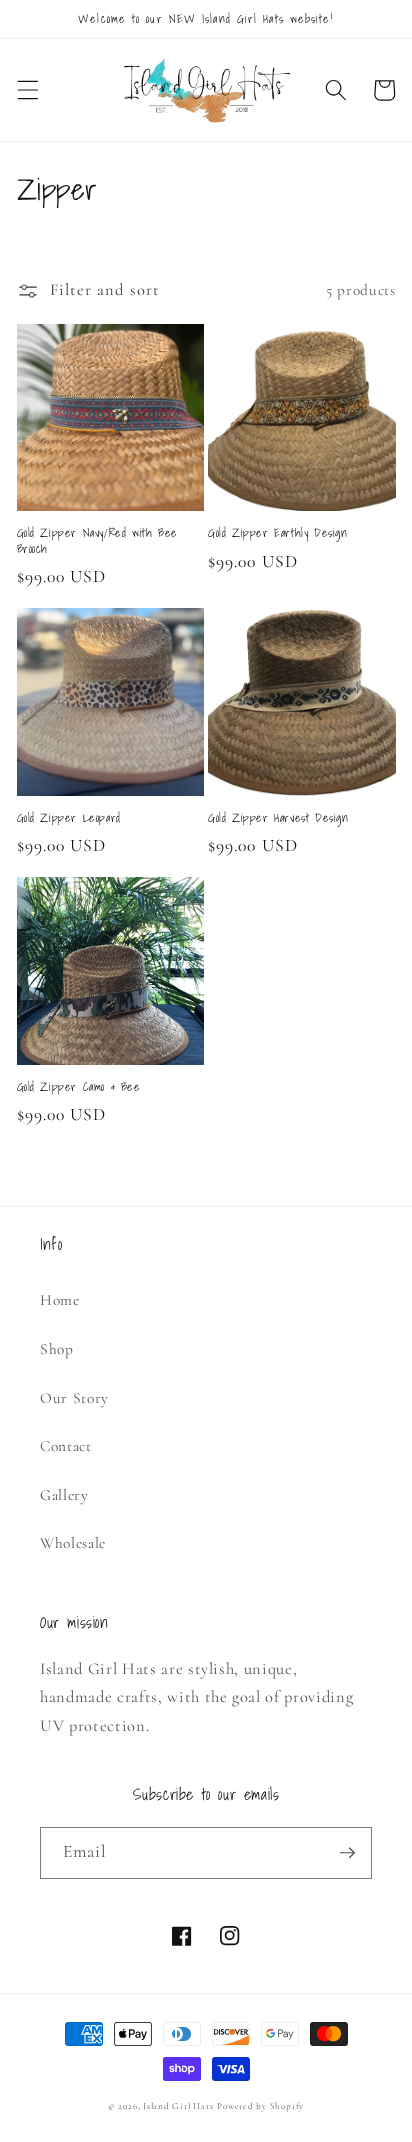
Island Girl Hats (178, 2106)
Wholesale (73, 1543)
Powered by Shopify (260, 2106)
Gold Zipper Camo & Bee (79, 1087)
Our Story (74, 1398)
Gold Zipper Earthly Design (278, 533)
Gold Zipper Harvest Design (278, 818)
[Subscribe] (347, 1853)
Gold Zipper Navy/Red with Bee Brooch (97, 540)
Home (60, 1300)
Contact (66, 1446)
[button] (27, 90)
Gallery (64, 1495)
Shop (57, 1349)
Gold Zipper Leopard (69, 818)
